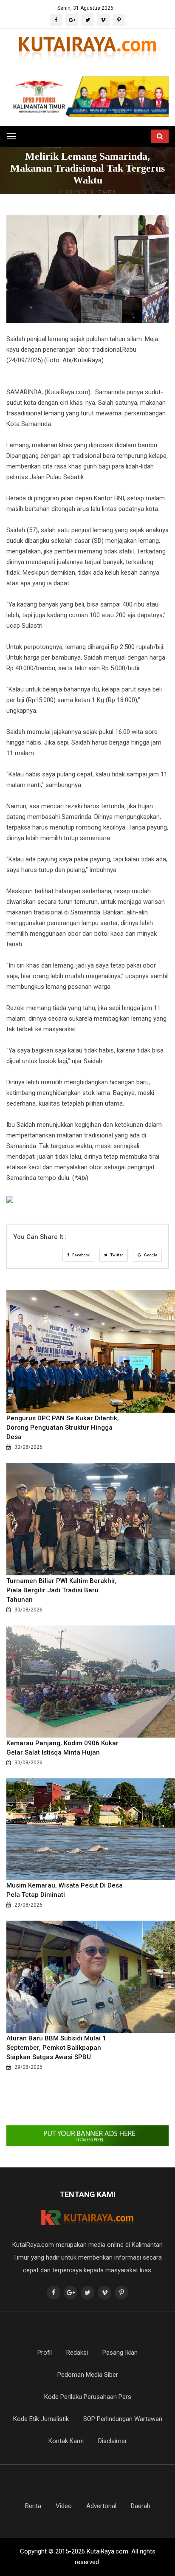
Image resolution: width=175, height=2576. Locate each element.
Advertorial (101, 2506)
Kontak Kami (66, 2441)
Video (64, 2506)
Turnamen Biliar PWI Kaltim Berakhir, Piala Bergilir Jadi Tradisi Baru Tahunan (62, 1590)
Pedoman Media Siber (88, 2375)
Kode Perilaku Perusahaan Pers (88, 2397)
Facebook (80, 1255)
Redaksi (77, 2353)
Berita (33, 2506)
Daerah (141, 2506)
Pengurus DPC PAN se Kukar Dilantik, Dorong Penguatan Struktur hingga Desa (63, 1428)
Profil (45, 2353)
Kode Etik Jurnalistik (41, 2419)
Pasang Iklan (120, 2353)
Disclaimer (113, 2441)
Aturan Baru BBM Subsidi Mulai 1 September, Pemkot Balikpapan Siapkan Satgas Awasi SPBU (56, 2048)
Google (150, 1255)
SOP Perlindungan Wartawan (123, 2419)
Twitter (116, 1255)
